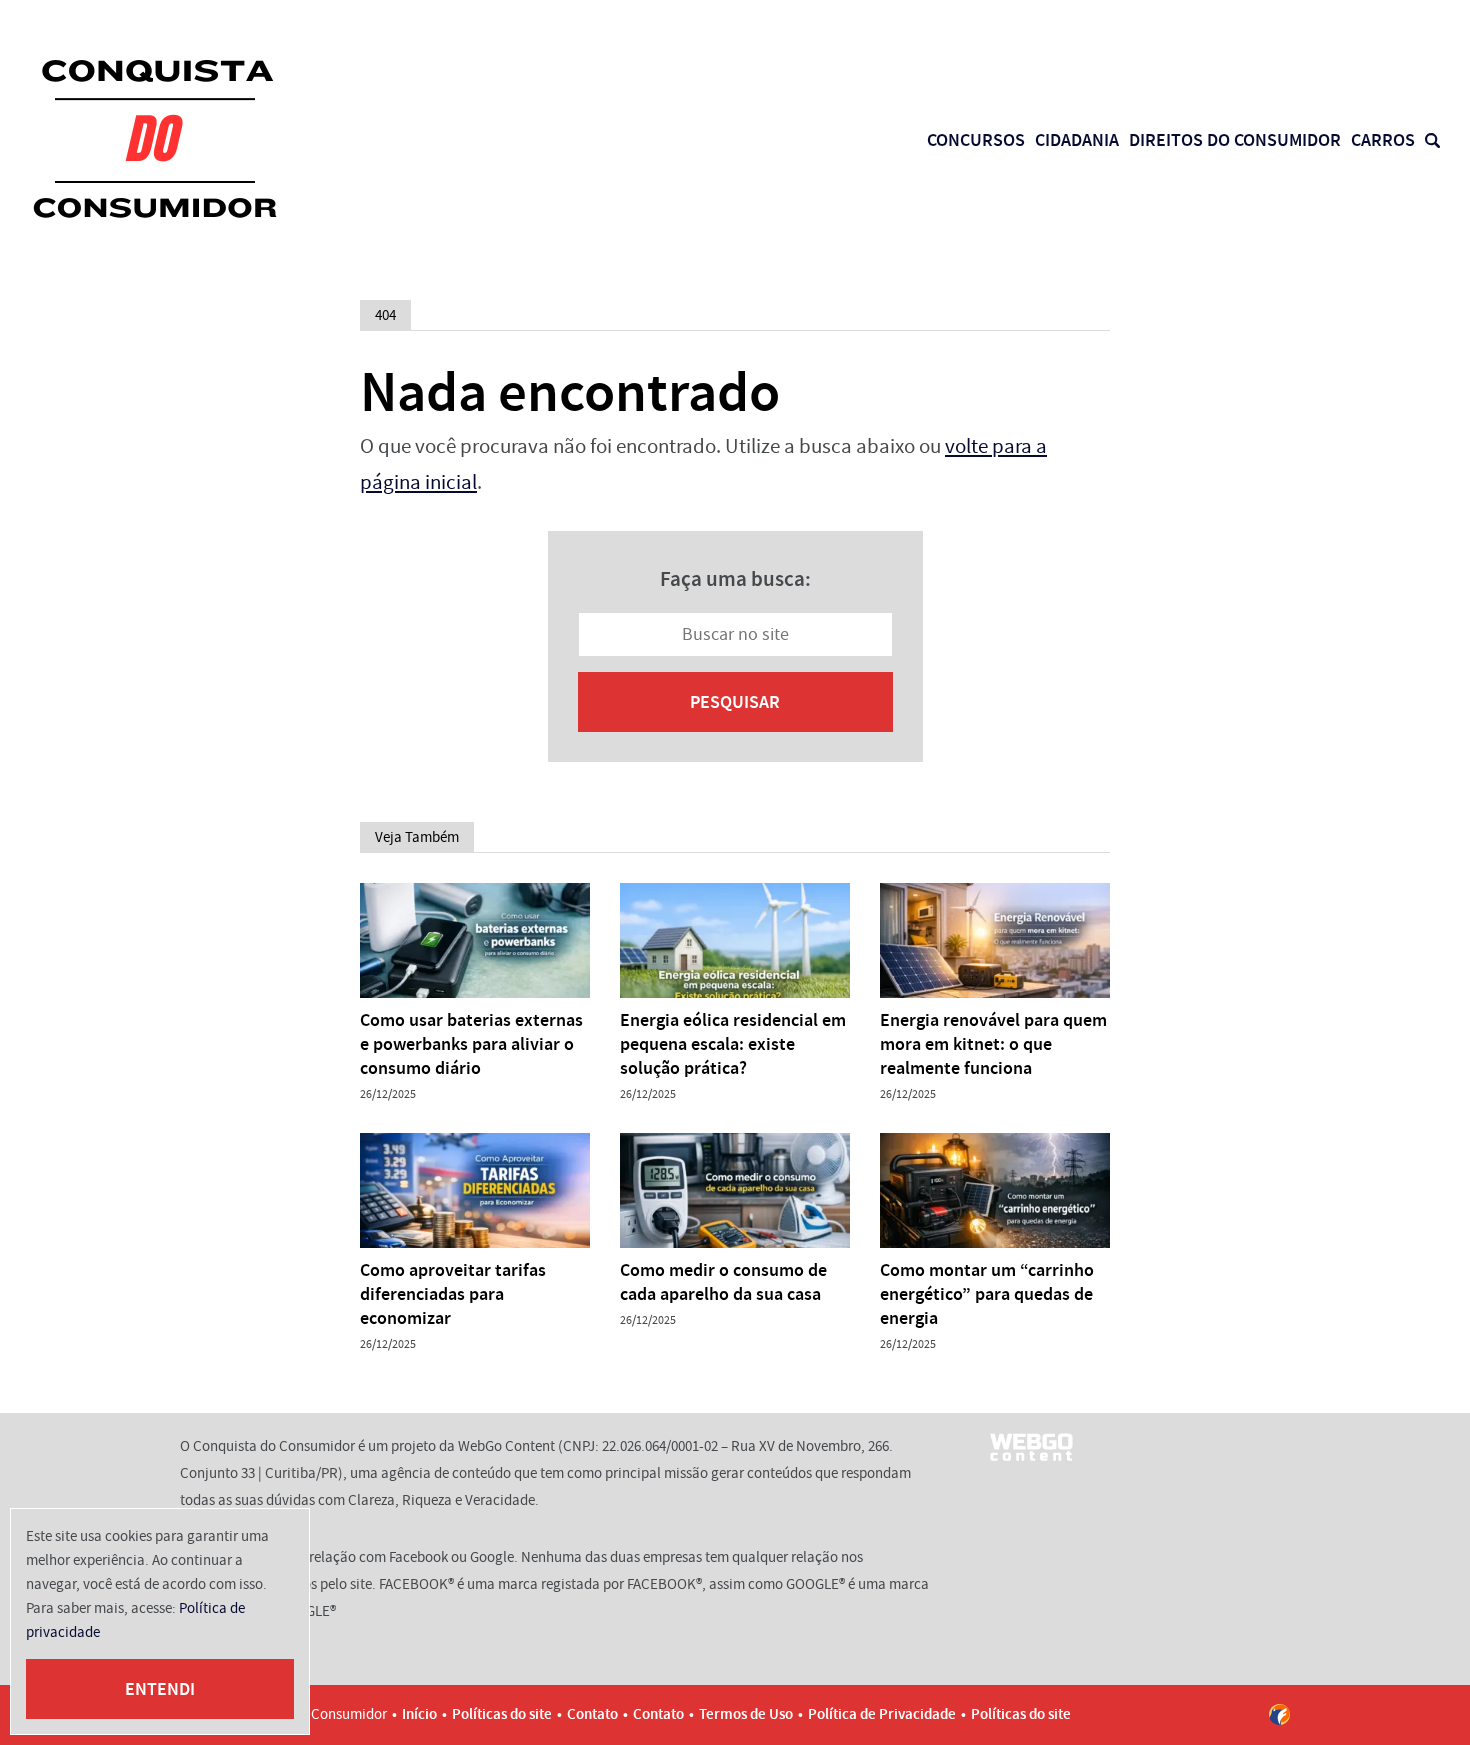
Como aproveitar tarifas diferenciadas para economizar (453, 1294)
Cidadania (1077, 140)
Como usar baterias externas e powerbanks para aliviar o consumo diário (471, 1044)
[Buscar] (1432, 140)
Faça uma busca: (735, 579)
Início (419, 1714)
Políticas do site (502, 1714)
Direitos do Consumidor (1235, 140)
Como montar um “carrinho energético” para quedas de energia (987, 1294)
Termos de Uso (746, 1714)
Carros (1383, 140)
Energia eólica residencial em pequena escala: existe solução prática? (733, 1044)
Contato (592, 1714)
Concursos (976, 140)
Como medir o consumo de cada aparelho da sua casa (723, 1282)
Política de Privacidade (882, 1714)
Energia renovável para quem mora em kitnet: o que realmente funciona (993, 1044)
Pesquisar (735, 702)
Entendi (160, 1689)
